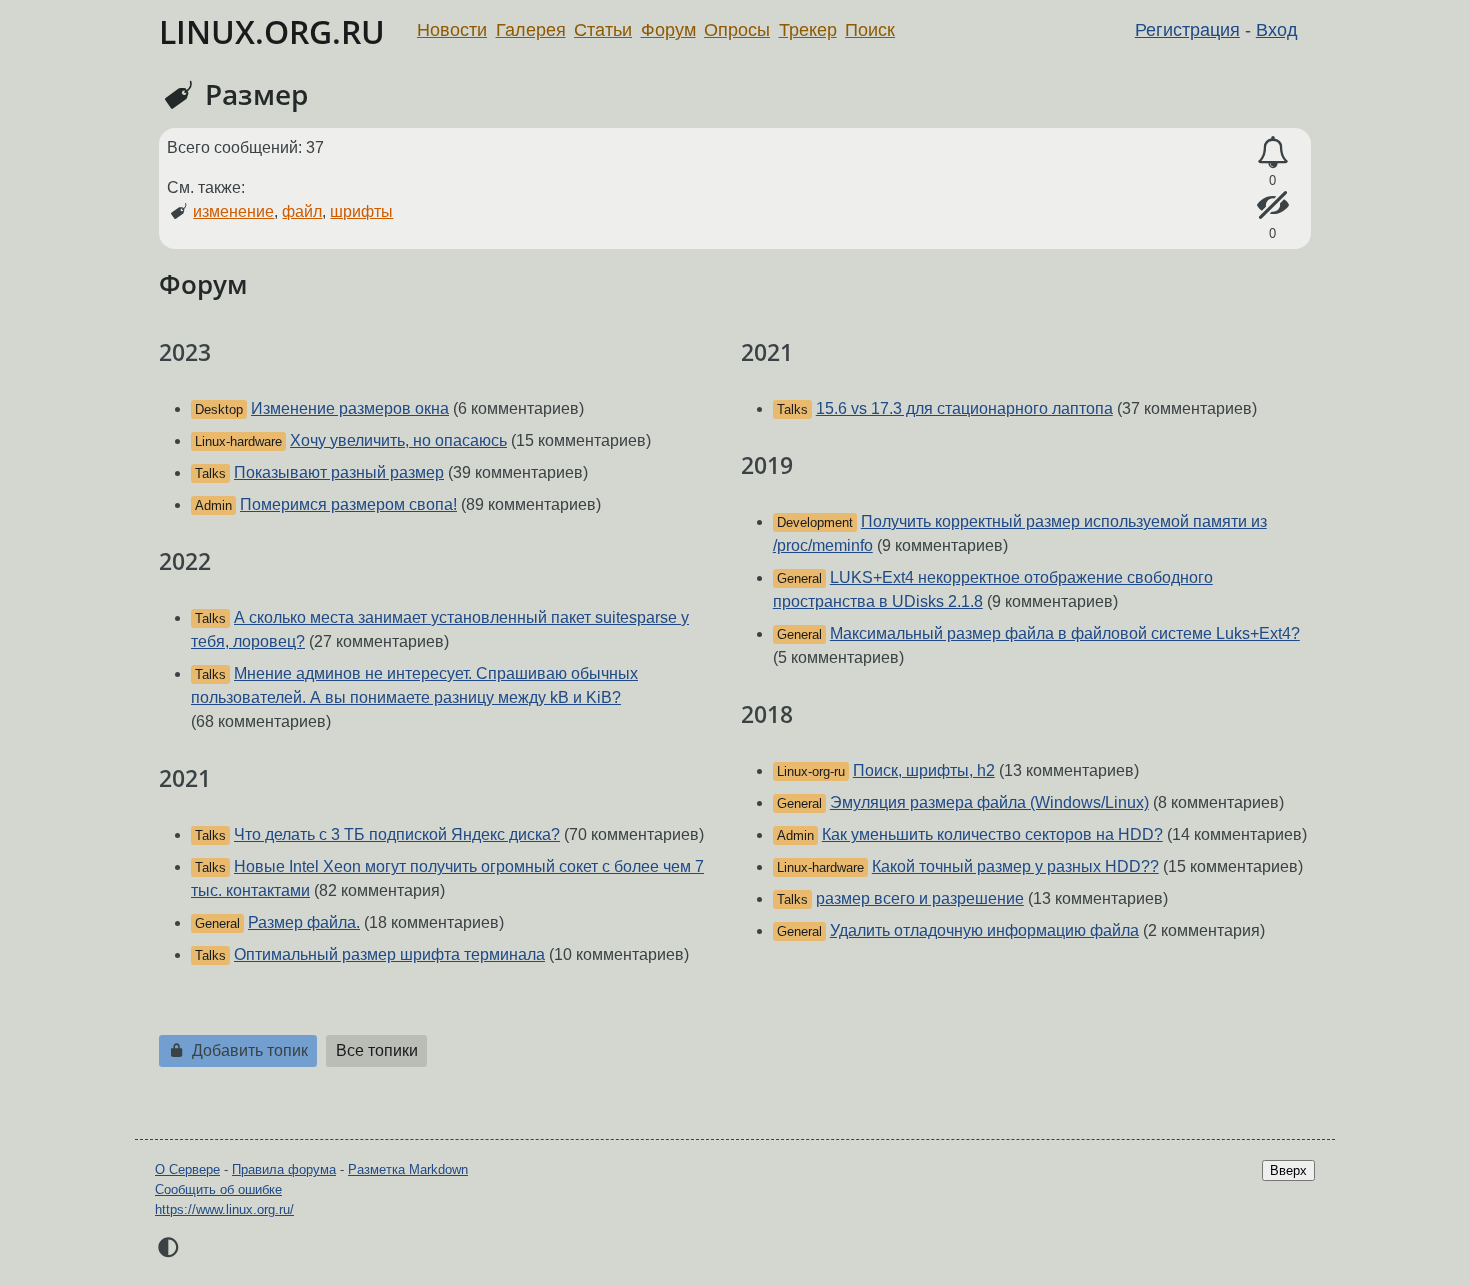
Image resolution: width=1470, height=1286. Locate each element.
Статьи (603, 30)
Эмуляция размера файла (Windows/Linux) (989, 802)
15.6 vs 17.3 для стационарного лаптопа (964, 408)
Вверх (1288, 1170)
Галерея (531, 30)
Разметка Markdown (408, 1169)
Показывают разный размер (339, 472)
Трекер (808, 30)
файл (302, 211)
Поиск (870, 30)
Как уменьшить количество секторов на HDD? (992, 834)
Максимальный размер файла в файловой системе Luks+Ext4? (1065, 633)
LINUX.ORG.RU (272, 31)
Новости (452, 30)
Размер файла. (304, 922)
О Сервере (187, 1169)
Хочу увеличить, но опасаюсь (398, 440)
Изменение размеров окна (350, 408)
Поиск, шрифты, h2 (924, 770)
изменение (233, 211)
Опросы (737, 30)
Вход (1277, 30)
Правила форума (284, 1169)
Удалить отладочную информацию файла (984, 930)
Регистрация (1187, 30)
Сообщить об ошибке (218, 1189)
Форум (668, 30)
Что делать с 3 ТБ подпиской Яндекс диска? (397, 834)
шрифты (361, 211)
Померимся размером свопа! (348, 504)
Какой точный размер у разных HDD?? (1015, 866)
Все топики (377, 1050)
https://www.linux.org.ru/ (224, 1209)
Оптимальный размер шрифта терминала (389, 954)
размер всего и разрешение (920, 898)
